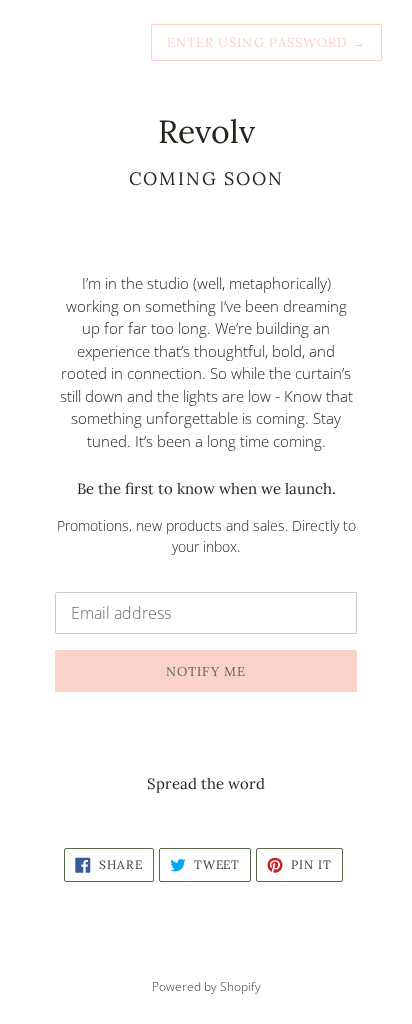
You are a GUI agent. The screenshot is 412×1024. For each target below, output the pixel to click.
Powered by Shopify (206, 986)
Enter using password (266, 42)
